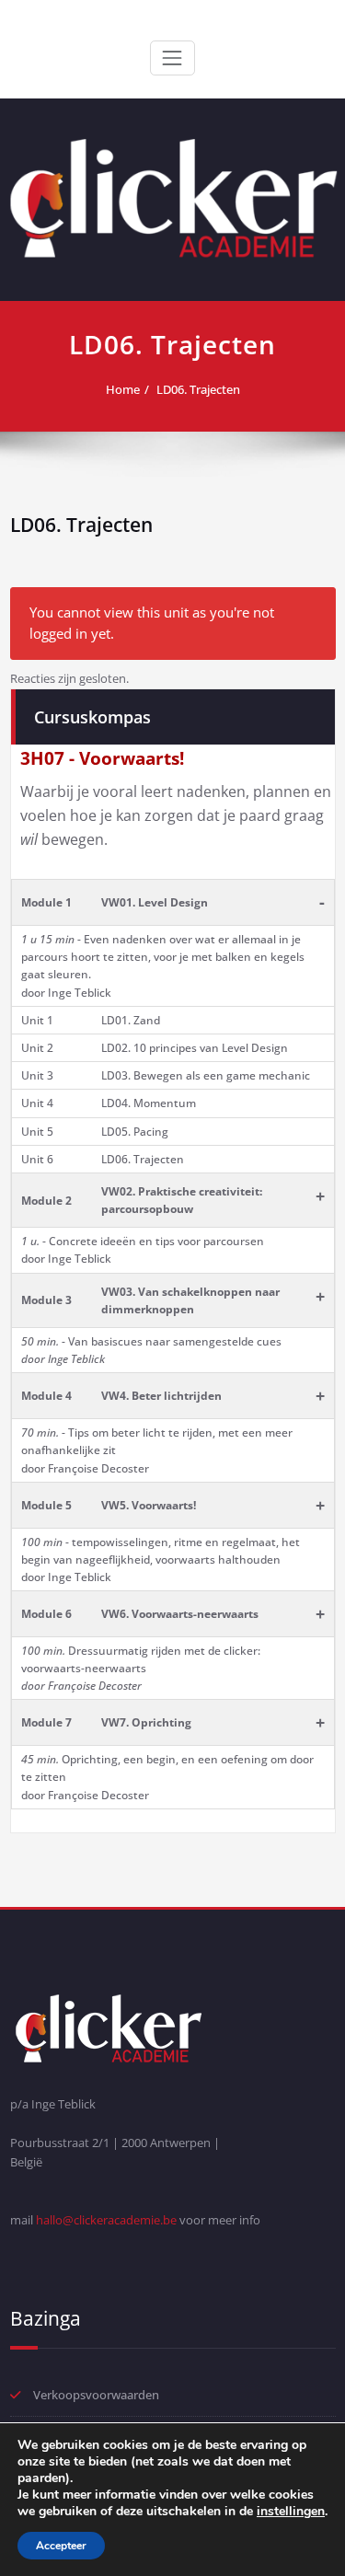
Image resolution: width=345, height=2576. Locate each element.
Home (123, 389)
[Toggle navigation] (172, 58)
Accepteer (61, 2546)
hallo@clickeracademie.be (106, 2220)
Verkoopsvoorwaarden (96, 2395)
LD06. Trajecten (198, 389)
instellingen (291, 2512)
